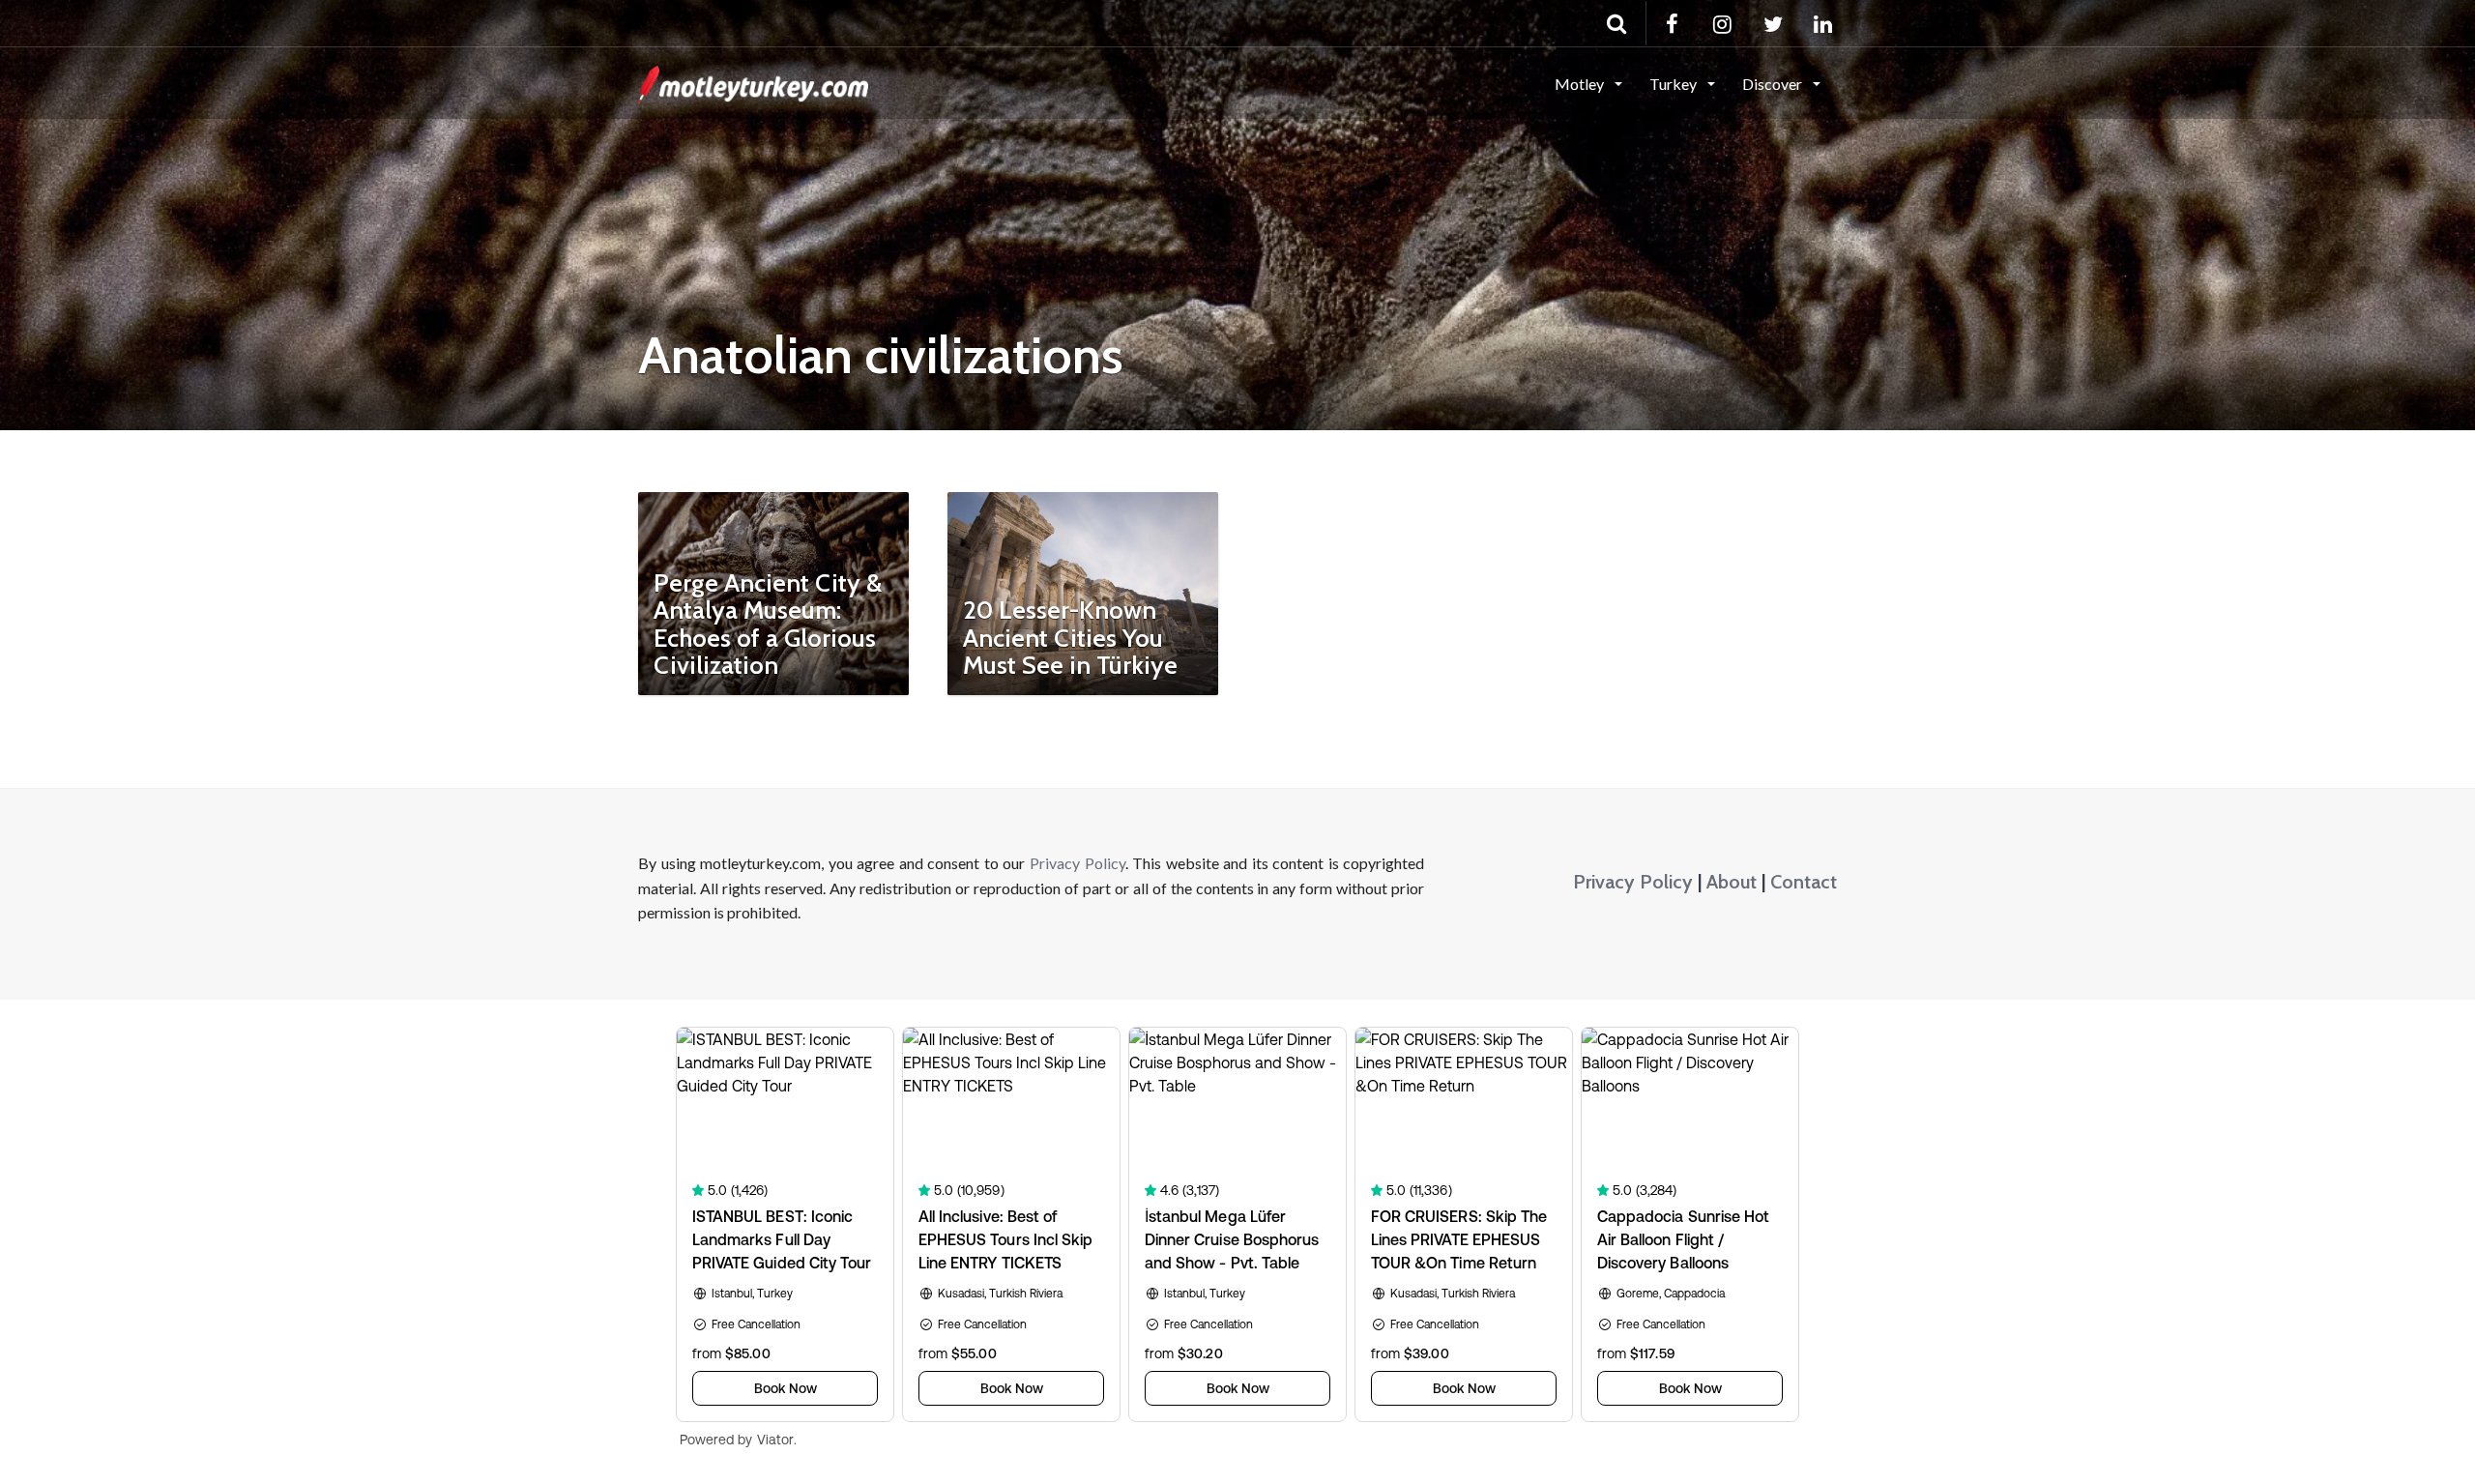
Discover (1774, 84)
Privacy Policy (1077, 863)
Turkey (1674, 84)
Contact (1804, 882)
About (1732, 882)
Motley (1581, 84)
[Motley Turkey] (753, 82)
